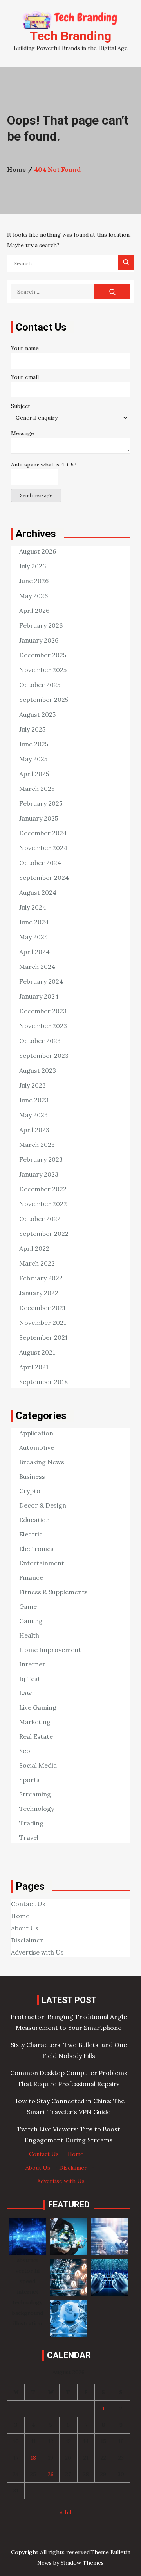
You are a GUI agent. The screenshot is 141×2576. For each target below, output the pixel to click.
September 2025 (44, 700)
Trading (31, 1823)
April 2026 (34, 611)
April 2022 (34, 1248)
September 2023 (44, 1056)
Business (32, 1476)
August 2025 (37, 714)
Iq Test (30, 1679)
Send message (36, 495)
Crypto (30, 1491)
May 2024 (34, 937)
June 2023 (34, 1100)
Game (28, 1606)
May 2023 (33, 1115)
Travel (29, 1837)
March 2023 (37, 1145)
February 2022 (41, 1278)
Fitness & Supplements (53, 1592)
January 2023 (39, 1174)
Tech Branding (70, 36)
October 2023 (40, 1041)
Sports (29, 1780)
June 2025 (34, 744)
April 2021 (34, 1367)
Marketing (35, 1722)
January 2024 (39, 996)
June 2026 (34, 581)
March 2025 (37, 789)
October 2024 (40, 863)
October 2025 (40, 685)
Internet (32, 1664)
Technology (37, 1809)
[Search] (126, 262)
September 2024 (44, 878)
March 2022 (37, 1263)
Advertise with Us (37, 1952)
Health (29, 1635)
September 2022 (44, 1234)
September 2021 (43, 1337)
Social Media (38, 1765)
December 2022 (43, 1189)
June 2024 (34, 922)
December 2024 (43, 833)
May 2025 (33, 759)
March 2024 (37, 967)
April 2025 (34, 774)
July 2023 (33, 1085)
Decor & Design (43, 1505)
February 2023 (41, 1159)
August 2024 (38, 892)
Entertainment (42, 1563)
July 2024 (33, 907)
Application (36, 1433)
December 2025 (43, 655)
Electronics (36, 1549)
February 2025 (41, 803)
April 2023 (34, 1130)
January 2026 (39, 640)
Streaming (35, 1794)
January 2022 (39, 1293)
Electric (31, 1534)
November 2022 (43, 1204)
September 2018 (43, 1382)
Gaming (31, 1621)
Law (25, 1693)
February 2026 (41, 625)
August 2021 (37, 1352)
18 (33, 2458)
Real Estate (36, 1736)
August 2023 (38, 1070)
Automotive (37, 1447)
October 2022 (40, 1219)
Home (20, 1916)
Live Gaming (38, 1707)
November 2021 (43, 1323)
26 (51, 2474)
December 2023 (43, 1011)
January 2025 (39, 818)
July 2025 (32, 729)
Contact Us (28, 1904)
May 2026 (33, 596)
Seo (25, 1751)
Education (34, 1520)
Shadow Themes (82, 2563)
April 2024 (34, 952)
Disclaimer (27, 1940)
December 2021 (42, 1308)
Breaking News (42, 1462)
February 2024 (41, 981)
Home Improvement (50, 1650)
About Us (25, 1928)
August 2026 (38, 551)
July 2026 (33, 566)
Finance (31, 1577)
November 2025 (43, 670)
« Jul (66, 2512)
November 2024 (43, 848)
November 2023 (43, 1026)
